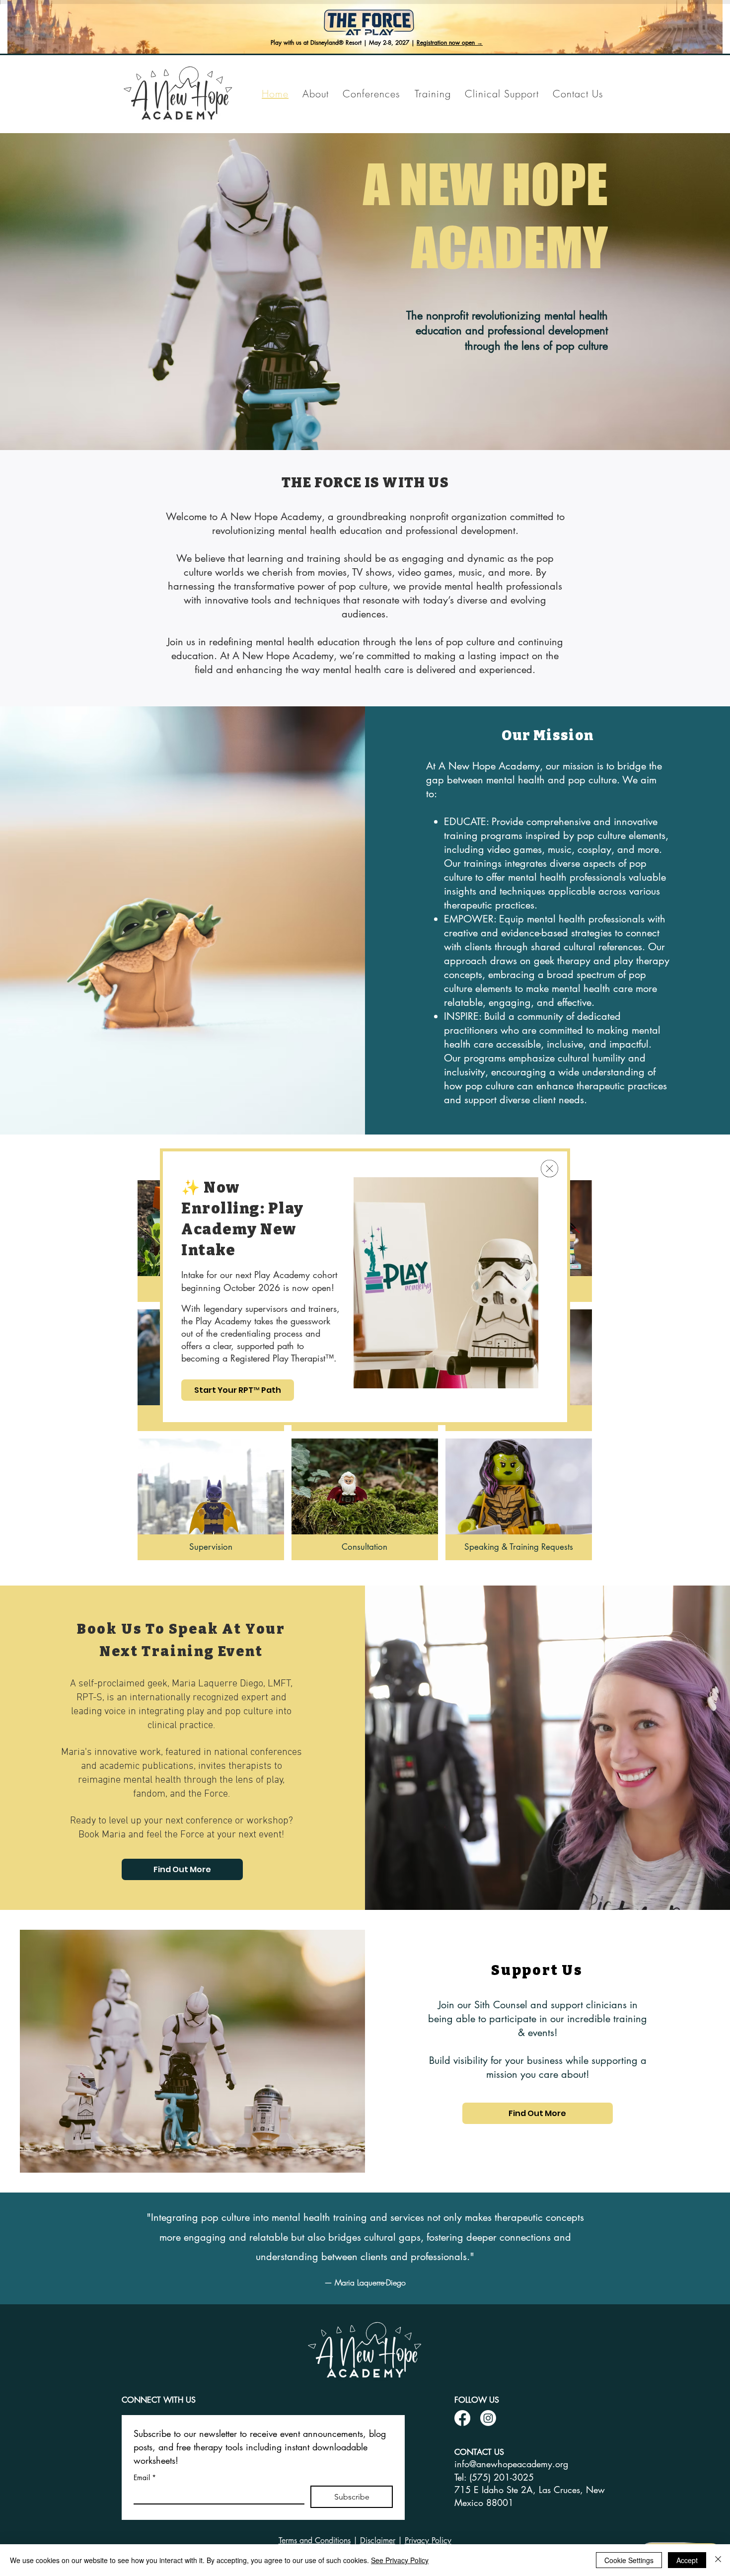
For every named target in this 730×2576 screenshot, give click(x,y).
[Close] (718, 2560)
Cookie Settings (629, 2560)
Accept (687, 2560)
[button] (549, 1169)
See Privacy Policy (400, 2560)
